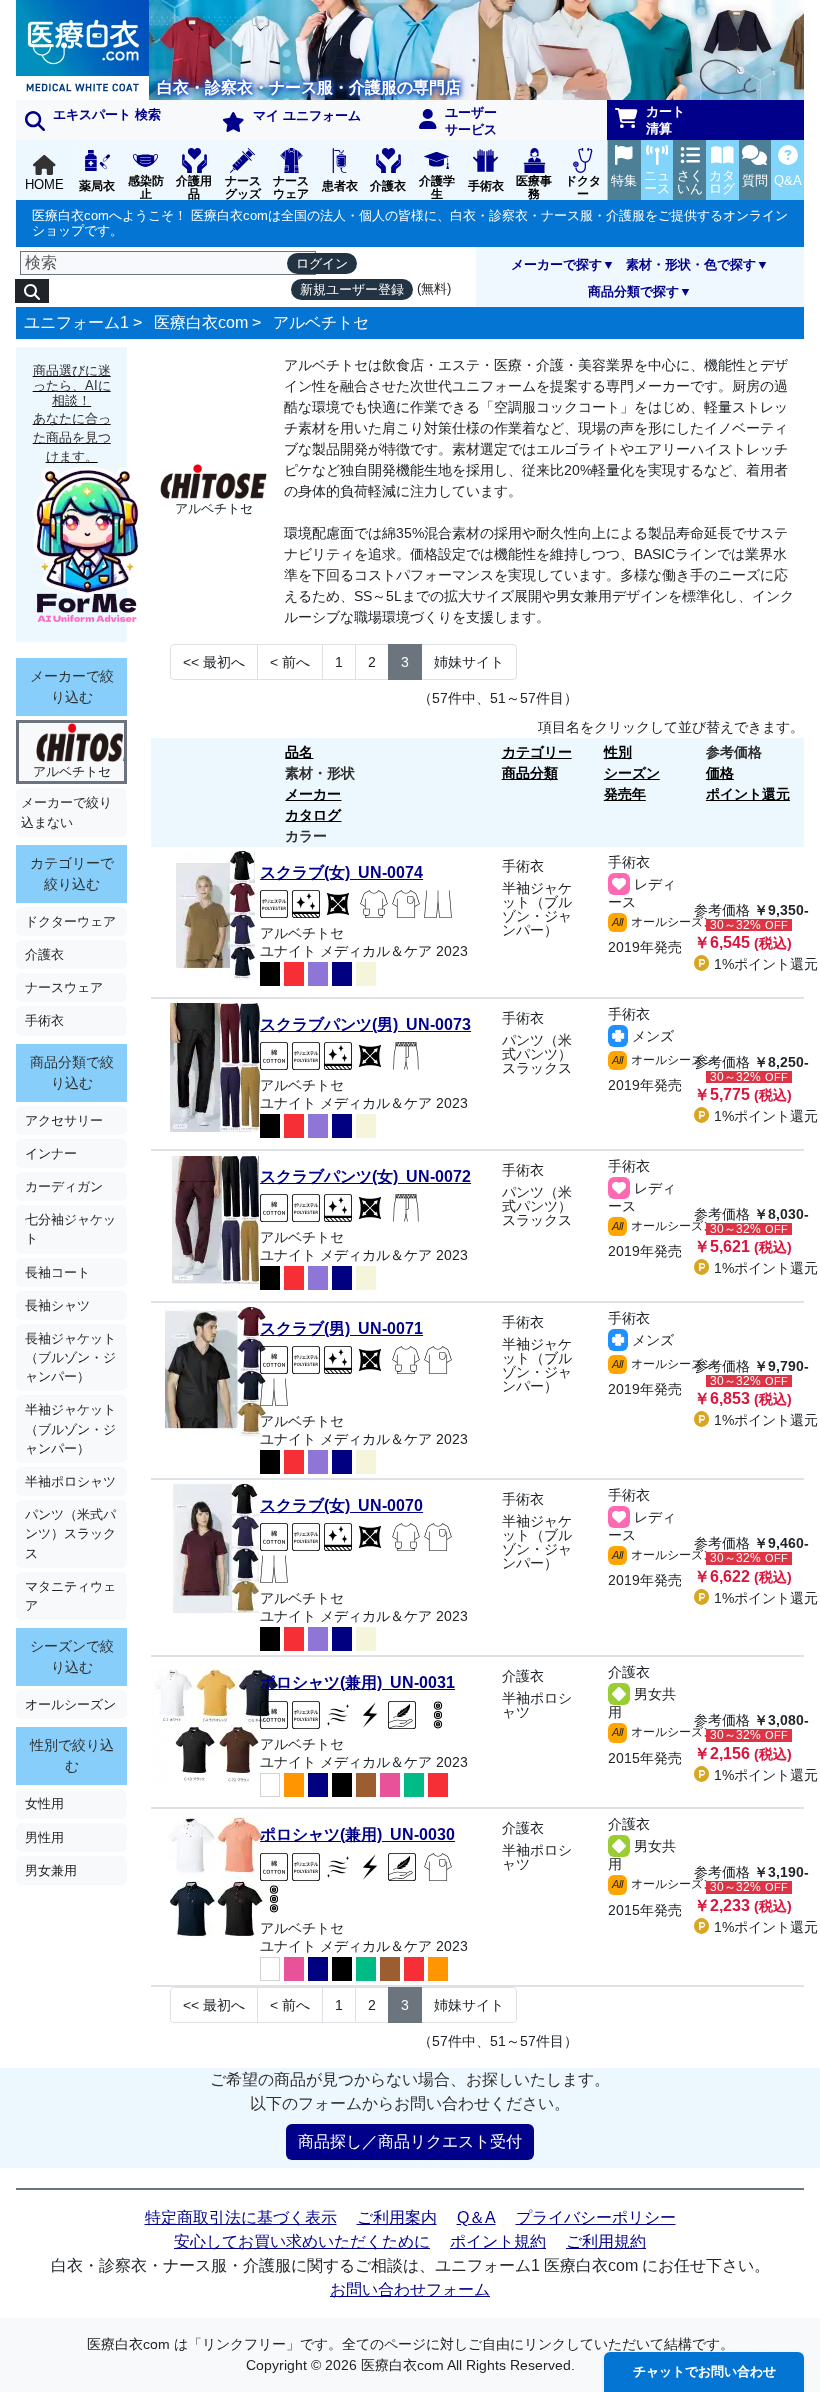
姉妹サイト (469, 662)
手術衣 (44, 1020)
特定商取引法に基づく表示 (241, 2217)
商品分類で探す (633, 291)
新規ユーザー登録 (352, 289)
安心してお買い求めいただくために (302, 2241)
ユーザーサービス (471, 121)
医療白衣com (201, 322)
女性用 (44, 1803)
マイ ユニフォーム (307, 115)
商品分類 (530, 773)
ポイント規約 (498, 2241)
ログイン (322, 263)
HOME (44, 184)
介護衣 (44, 954)
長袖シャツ (57, 1305)
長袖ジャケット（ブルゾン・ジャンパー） (70, 1357)
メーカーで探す (556, 264)
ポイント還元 (748, 794)
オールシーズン (70, 1704)
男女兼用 (51, 1870)
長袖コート (57, 1272)
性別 (618, 752)
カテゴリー (537, 752)
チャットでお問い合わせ (704, 2371)
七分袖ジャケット (70, 1229)
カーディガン (64, 1186)
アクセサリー (64, 1120)
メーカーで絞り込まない (66, 812)
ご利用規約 (606, 2241)
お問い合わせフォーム (410, 2289)
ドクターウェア (70, 921)
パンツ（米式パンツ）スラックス (70, 1533)
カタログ (313, 815)
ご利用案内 (397, 2217)
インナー (51, 1153)
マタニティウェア (70, 1596)
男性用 (44, 1837)
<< (214, 662)
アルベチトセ (321, 322)
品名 (299, 752)
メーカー (313, 794)
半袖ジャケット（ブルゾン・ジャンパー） (70, 1428)
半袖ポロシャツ (70, 1481)
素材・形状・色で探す (691, 264)
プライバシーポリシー (596, 2217)
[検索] (32, 291)
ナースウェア (64, 987)
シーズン (632, 773)
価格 (720, 773)
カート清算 (665, 120)
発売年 (625, 794)
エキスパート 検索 (107, 114)
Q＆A (476, 2217)
